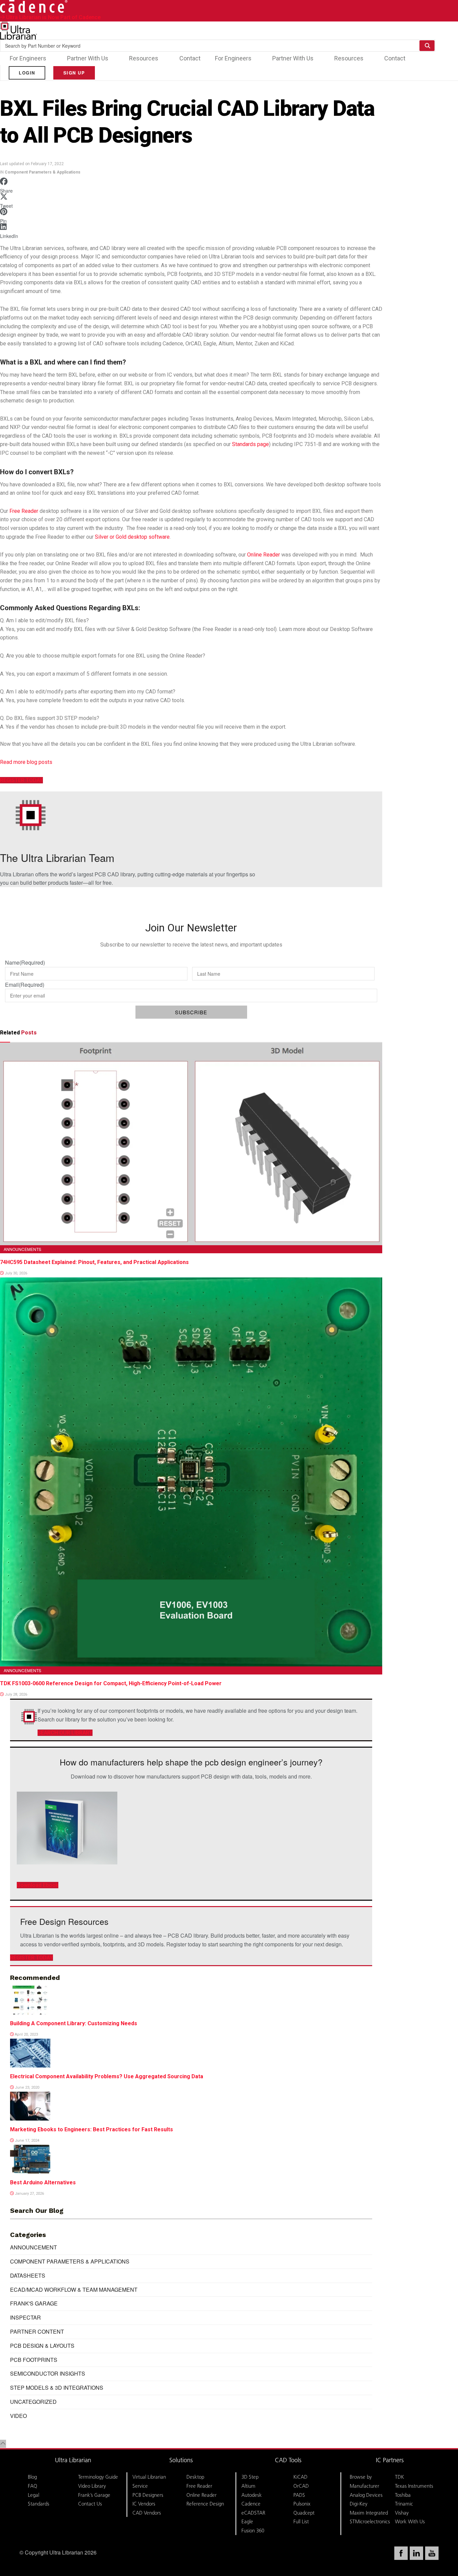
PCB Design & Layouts (42, 2346)
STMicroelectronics (370, 2521)
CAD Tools (288, 2460)
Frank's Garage (34, 2303)
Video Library (92, 2486)
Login (27, 73)
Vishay (402, 2513)
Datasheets (28, 2275)
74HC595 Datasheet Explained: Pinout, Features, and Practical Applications (94, 1262)
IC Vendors (144, 2504)
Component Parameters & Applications (43, 172)
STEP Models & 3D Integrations (57, 2388)
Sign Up (74, 73)
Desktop (195, 2477)
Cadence (251, 2504)
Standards (39, 2504)
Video (18, 2416)
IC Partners (390, 2460)
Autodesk (252, 2495)
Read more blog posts (26, 762)
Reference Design (205, 2504)
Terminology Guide (98, 2477)
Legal (34, 2495)
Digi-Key (359, 2504)
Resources (144, 58)
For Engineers (28, 58)
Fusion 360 (253, 2531)
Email (25, 985)
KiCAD (300, 2477)
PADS (299, 2495)
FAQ (33, 2486)
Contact (190, 58)
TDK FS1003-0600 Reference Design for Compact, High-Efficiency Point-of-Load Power (111, 1683)
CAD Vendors (147, 2513)
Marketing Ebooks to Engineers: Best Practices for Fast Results (92, 2129)
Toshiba (403, 2495)
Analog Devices (366, 2495)
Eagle (247, 2521)
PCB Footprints (34, 2360)
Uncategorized (33, 2402)
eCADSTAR (253, 2513)
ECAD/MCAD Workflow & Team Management (74, 2290)
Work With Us (410, 2521)
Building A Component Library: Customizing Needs (74, 2023)
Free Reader (24, 511)
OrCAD (301, 2486)
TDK (399, 2477)
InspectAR (25, 2317)
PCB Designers (148, 2495)
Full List (301, 2521)
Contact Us (90, 2504)
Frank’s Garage (94, 2495)
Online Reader (264, 555)
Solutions (181, 2460)
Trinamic (404, 2504)
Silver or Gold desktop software (132, 537)
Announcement (34, 2247)
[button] (191, 184)
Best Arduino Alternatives (43, 2182)
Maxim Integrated (369, 2513)
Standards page (250, 444)
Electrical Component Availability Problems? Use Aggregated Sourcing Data (107, 2076)
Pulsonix (302, 2504)
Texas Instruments (414, 2486)
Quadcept (304, 2513)
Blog (32, 2477)
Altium (248, 2486)
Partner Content (37, 2331)
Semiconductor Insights (48, 2373)
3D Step (250, 2477)
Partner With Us (88, 58)
